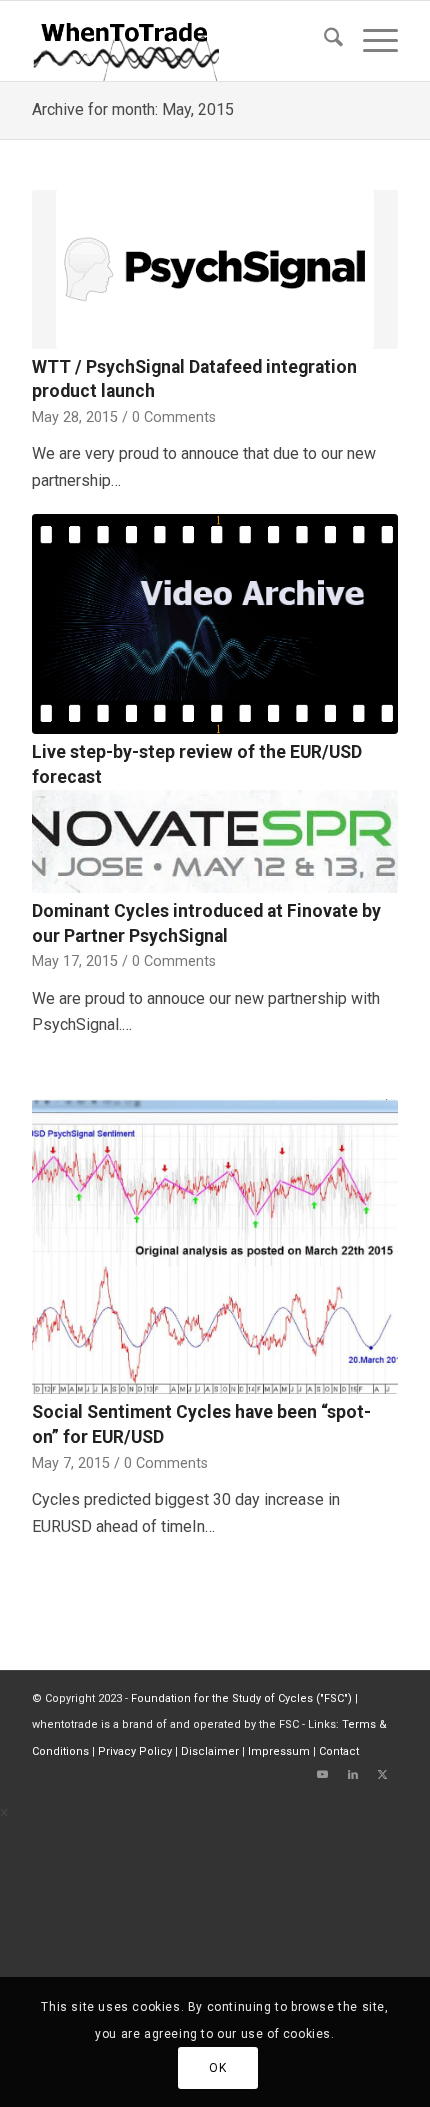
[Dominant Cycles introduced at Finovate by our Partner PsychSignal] (215, 841)
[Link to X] (383, 1775)
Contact (339, 1751)
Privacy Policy (135, 1751)
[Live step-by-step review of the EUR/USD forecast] (215, 624)
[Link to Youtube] (323, 1775)
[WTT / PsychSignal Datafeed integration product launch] (215, 269)
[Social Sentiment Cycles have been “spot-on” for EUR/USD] (215, 1247)
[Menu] (370, 41)
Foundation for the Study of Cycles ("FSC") (241, 1698)
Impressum (279, 1751)
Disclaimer (210, 1751)
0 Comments (174, 417)
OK (217, 2068)
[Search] (323, 41)
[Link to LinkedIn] (353, 1775)
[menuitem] (323, 41)
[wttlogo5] (178, 41)
